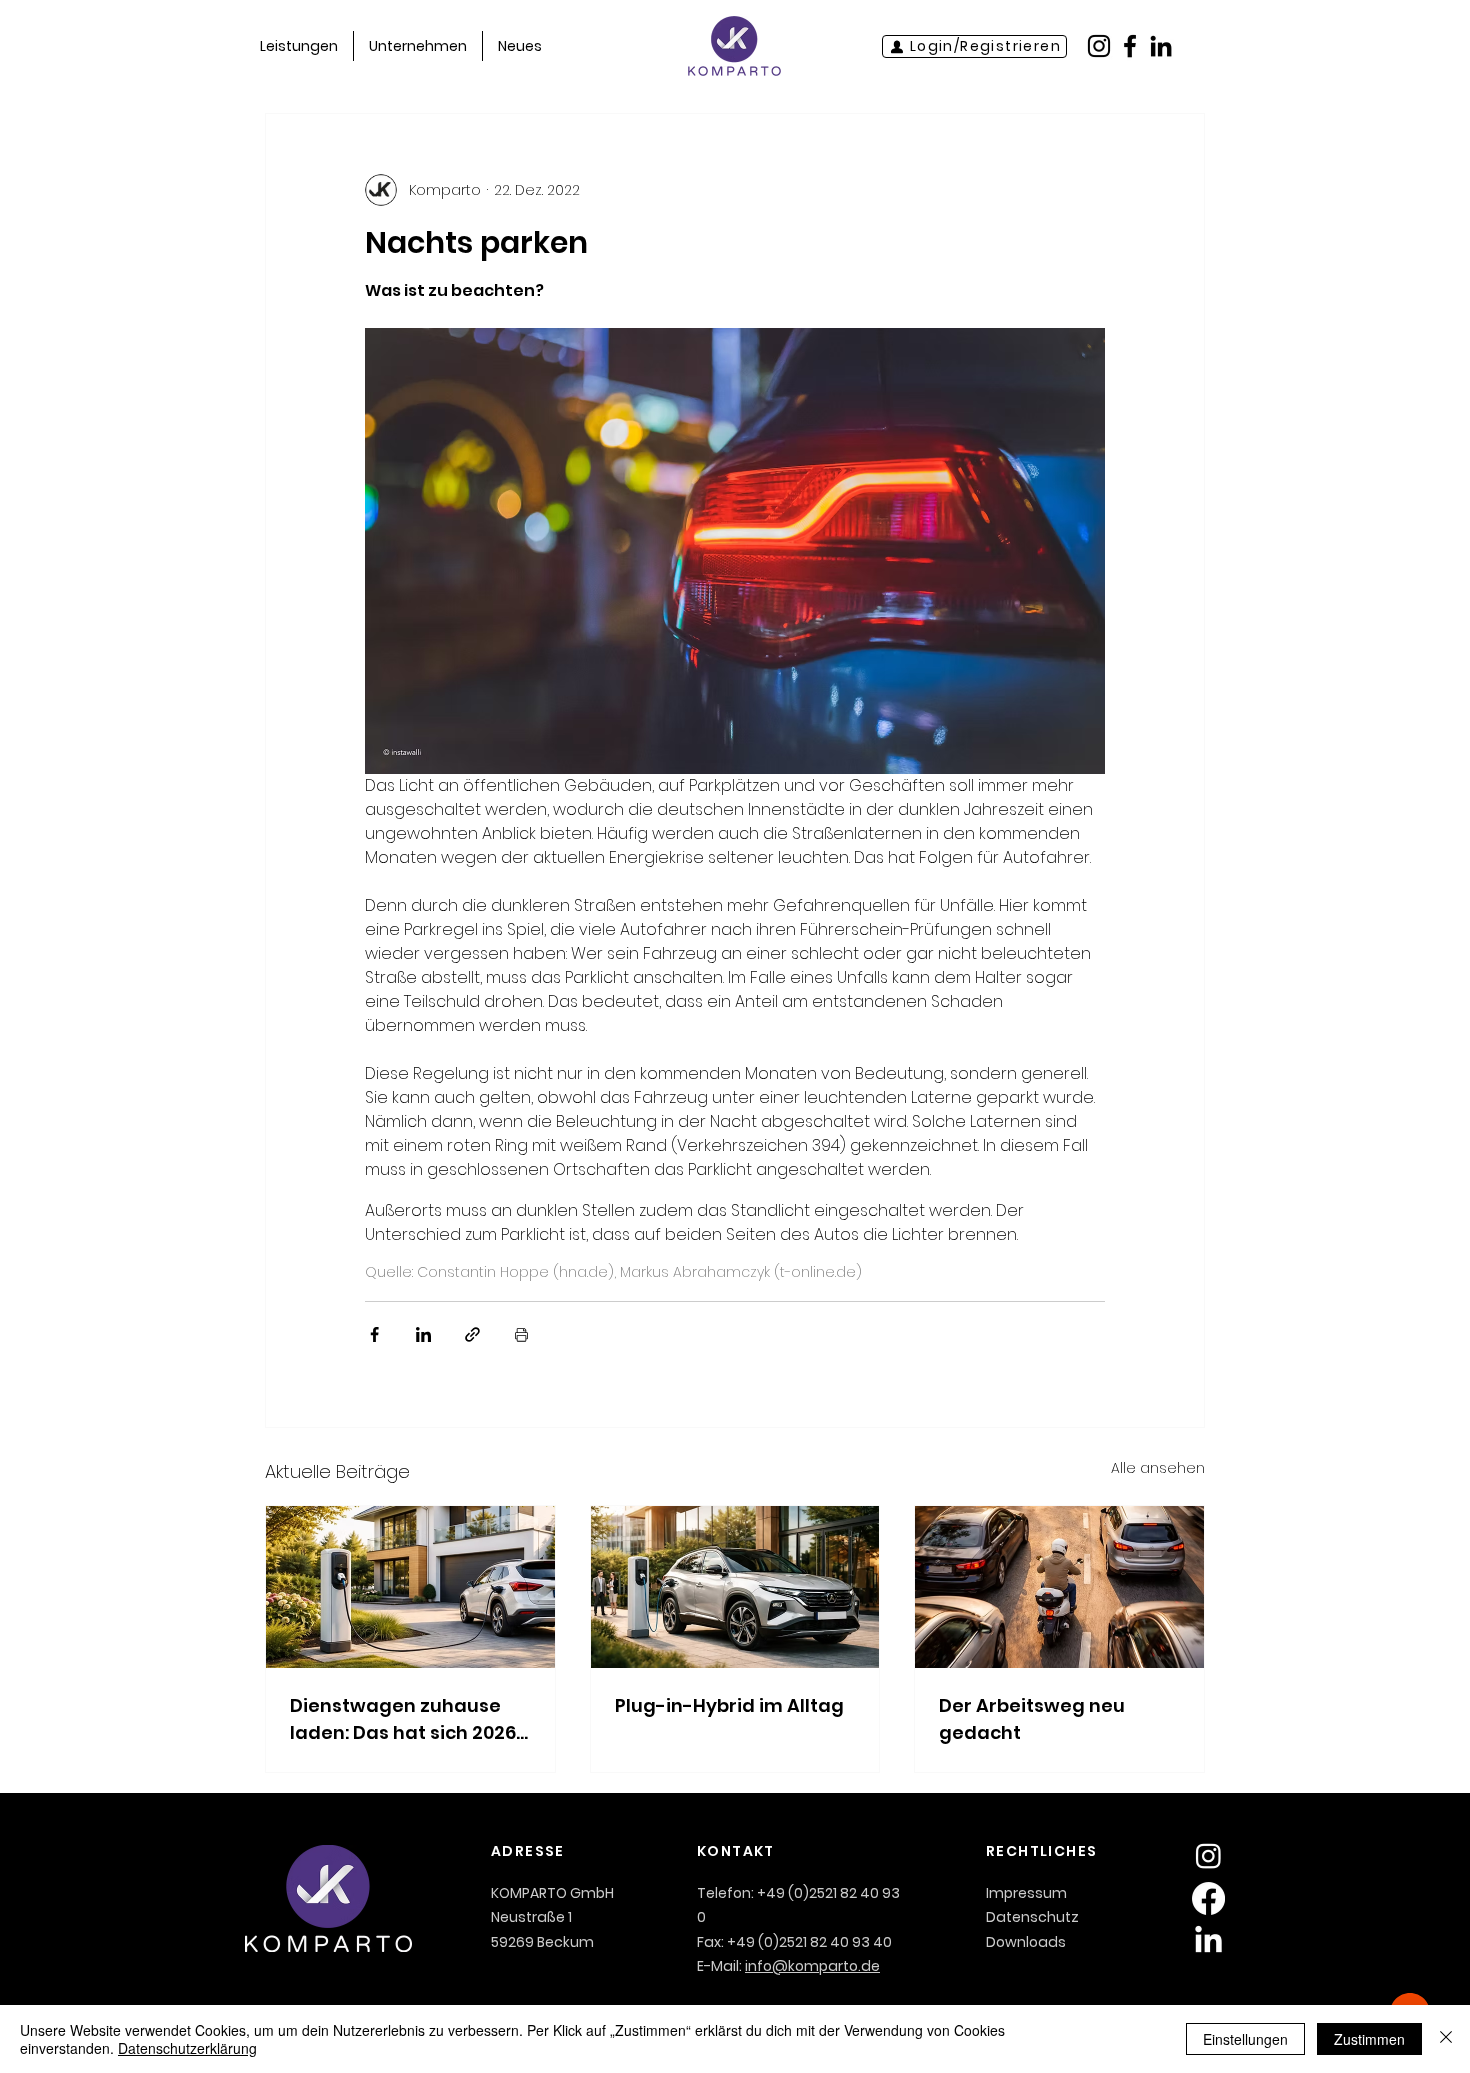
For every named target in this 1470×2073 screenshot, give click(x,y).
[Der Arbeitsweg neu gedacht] (1059, 1587)
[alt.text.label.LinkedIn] (1161, 46)
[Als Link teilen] (472, 1334)
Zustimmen (1369, 2039)
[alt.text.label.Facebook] (1130, 46)
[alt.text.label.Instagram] (1099, 46)
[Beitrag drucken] (521, 1334)
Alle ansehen (1158, 1468)
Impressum (1026, 1893)
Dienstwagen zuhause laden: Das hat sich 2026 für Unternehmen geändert (403, 1719)
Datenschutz (1032, 1917)
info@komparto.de (812, 1966)
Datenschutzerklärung (187, 2048)
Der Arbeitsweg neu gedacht (1032, 1719)
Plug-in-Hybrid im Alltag (729, 1705)
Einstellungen (1245, 2039)
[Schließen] (1446, 2039)
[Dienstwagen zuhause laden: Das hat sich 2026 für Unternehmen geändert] (410, 1587)
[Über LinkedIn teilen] (423, 1334)
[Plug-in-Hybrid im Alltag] (735, 1587)
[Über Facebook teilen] (374, 1334)
